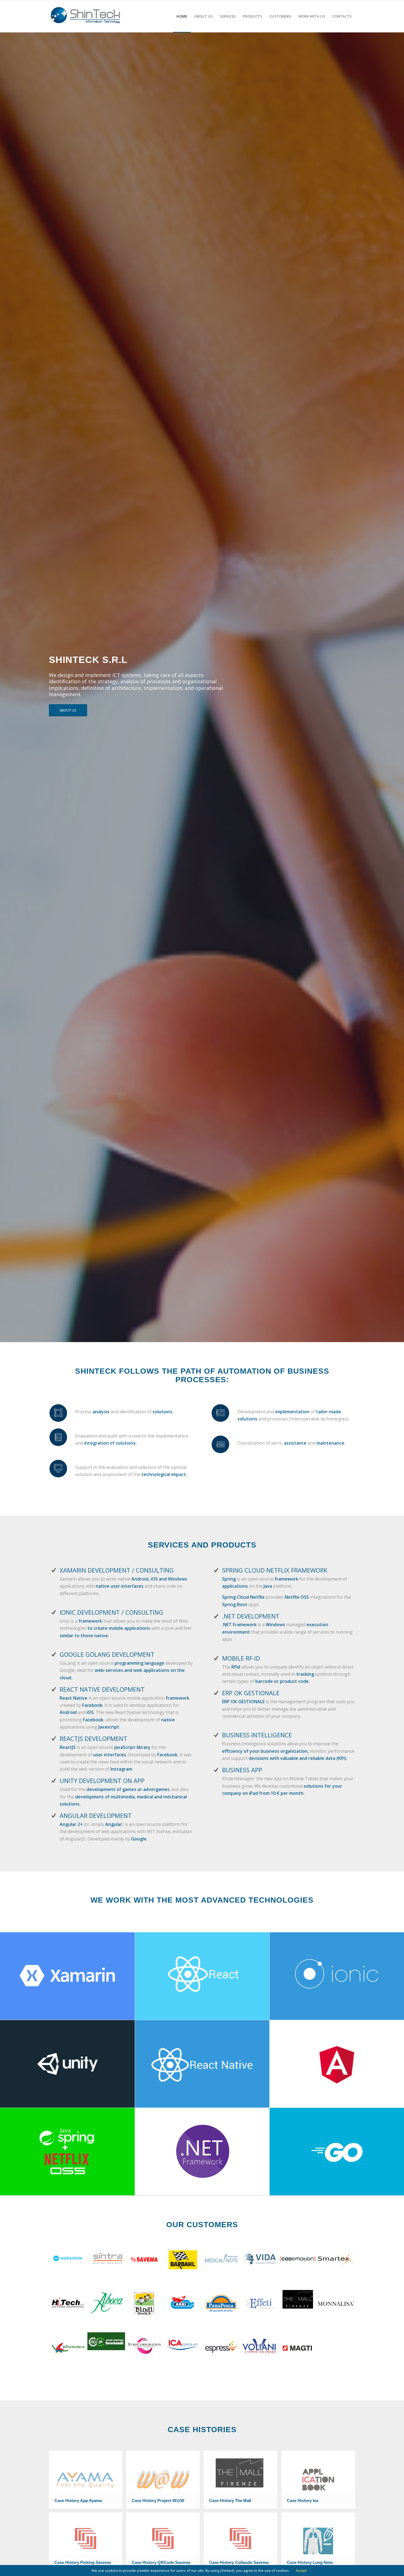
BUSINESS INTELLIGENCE (257, 1735)
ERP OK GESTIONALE (251, 1693)
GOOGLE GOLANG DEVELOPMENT (107, 1654)
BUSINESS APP (242, 1770)
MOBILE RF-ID (241, 1658)
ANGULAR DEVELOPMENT (96, 1815)
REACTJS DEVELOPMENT (93, 1738)
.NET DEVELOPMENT (251, 1616)
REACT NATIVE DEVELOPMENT (102, 1689)
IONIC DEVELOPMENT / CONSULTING (111, 1612)
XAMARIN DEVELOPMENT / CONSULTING (117, 1570)
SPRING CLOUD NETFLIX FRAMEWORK (275, 1570)
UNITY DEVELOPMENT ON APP (102, 1781)
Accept (301, 2570)
